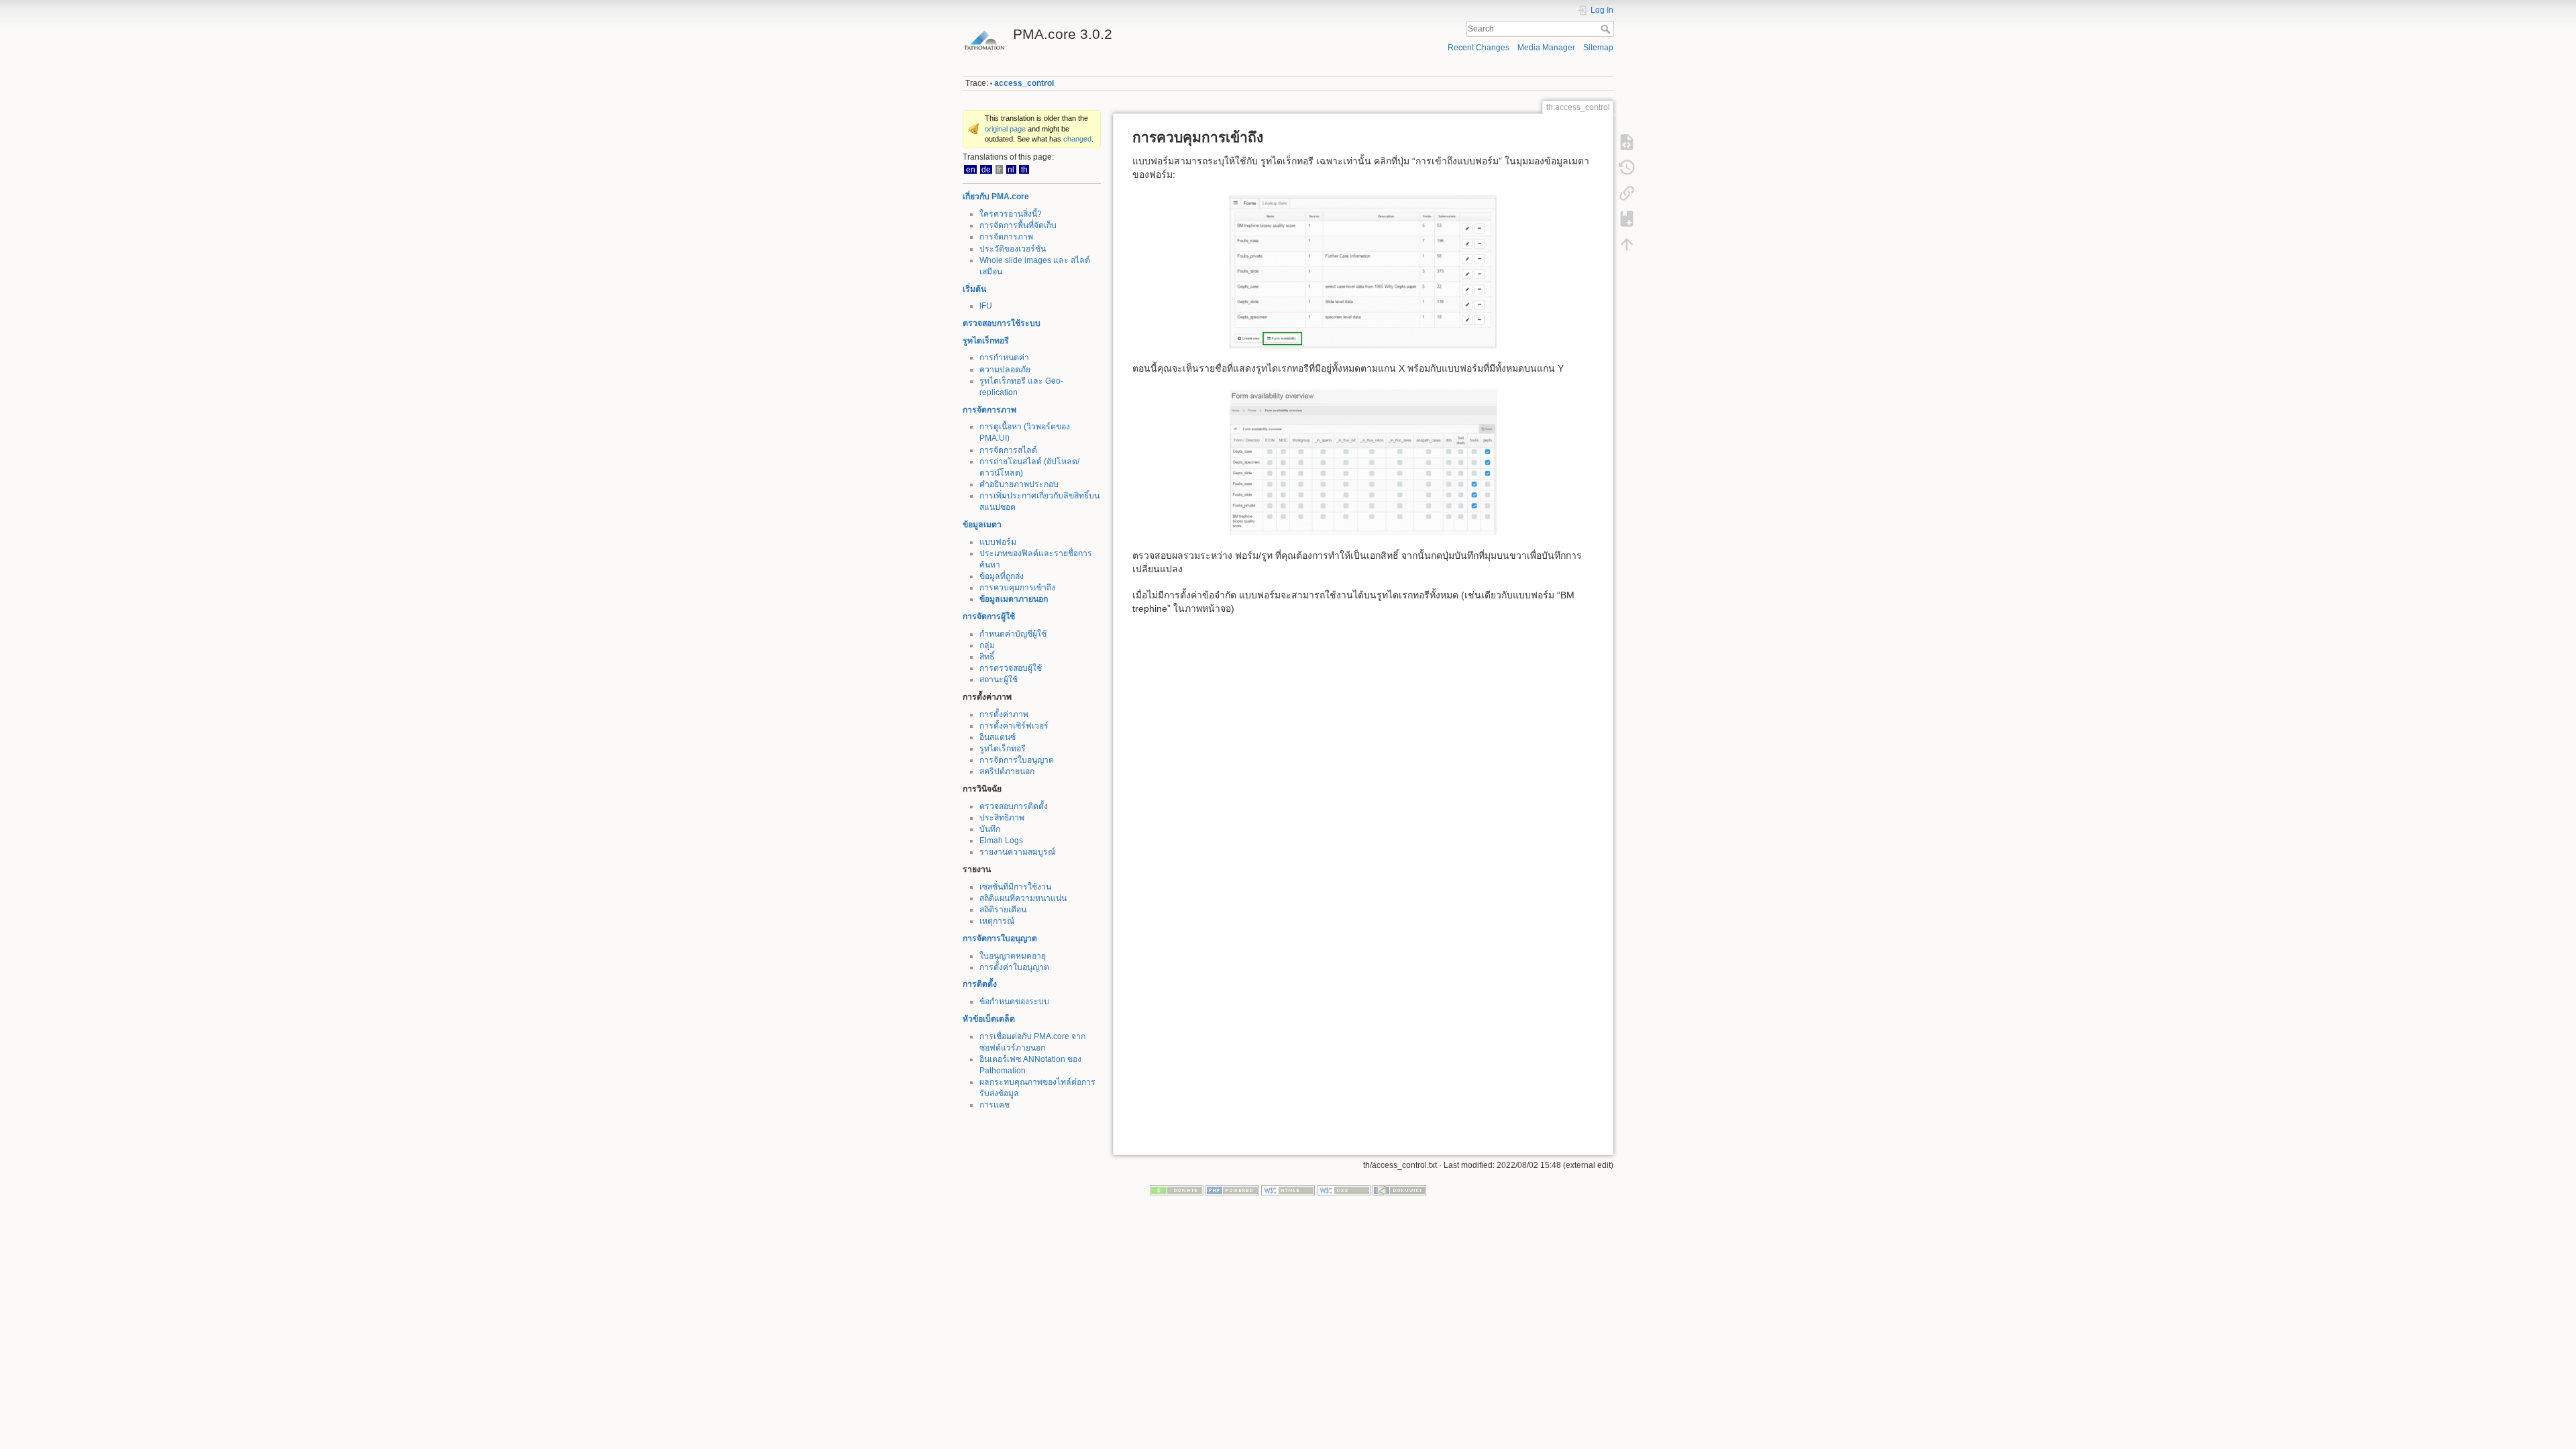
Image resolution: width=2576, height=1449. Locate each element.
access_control (1024, 83)
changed (1077, 139)
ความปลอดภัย (1005, 370)
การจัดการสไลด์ (1008, 450)
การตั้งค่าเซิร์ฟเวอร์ (1014, 726)
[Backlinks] (1627, 193)
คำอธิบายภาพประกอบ (1019, 484)
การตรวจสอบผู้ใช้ (1011, 668)
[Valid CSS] (1344, 1190)
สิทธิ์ (987, 657)
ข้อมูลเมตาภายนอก (1014, 599)
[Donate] (1177, 1190)
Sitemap (1598, 48)
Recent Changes (1479, 48)
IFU (986, 306)
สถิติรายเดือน (1003, 910)
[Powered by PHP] (1232, 1190)
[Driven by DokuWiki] (1399, 1190)
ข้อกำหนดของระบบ (1014, 1002)
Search (1607, 29)
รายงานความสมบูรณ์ (1017, 852)
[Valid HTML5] (1288, 1190)
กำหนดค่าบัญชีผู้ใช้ (1013, 634)
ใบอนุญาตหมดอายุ (1013, 956)
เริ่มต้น (974, 289)
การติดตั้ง (980, 984)
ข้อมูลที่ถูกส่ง (1002, 576)
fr (999, 169)
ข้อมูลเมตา (982, 525)
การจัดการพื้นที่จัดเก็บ (1018, 225)
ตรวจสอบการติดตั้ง (1014, 806)
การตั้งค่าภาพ (1004, 714)
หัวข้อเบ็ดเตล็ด (989, 1019)
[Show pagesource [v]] (1627, 142)
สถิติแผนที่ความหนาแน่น (1023, 898)
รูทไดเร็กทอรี (986, 341)
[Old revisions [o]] (1627, 168)
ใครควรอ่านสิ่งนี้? (1011, 214)
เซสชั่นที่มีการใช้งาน (1015, 887)
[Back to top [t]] (1627, 244)
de (986, 169)
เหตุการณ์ (997, 921)
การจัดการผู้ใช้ (989, 616)
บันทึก (990, 829)
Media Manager (1546, 48)
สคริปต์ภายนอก (1007, 771)
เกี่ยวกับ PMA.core (996, 197)
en (971, 169)
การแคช (995, 1105)
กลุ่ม (987, 645)
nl (1011, 169)
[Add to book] (1627, 219)
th (1024, 169)
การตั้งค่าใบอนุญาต (1014, 967)
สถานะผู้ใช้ (999, 680)
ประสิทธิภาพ (1002, 818)
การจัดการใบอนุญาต (1017, 760)
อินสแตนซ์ (998, 737)
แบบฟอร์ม (998, 542)
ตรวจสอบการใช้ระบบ (1002, 323)
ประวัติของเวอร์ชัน (1013, 249)
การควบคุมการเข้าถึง (1017, 588)
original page (1005, 129)
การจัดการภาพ (1006, 237)
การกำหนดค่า (1004, 358)
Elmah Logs (1001, 841)
